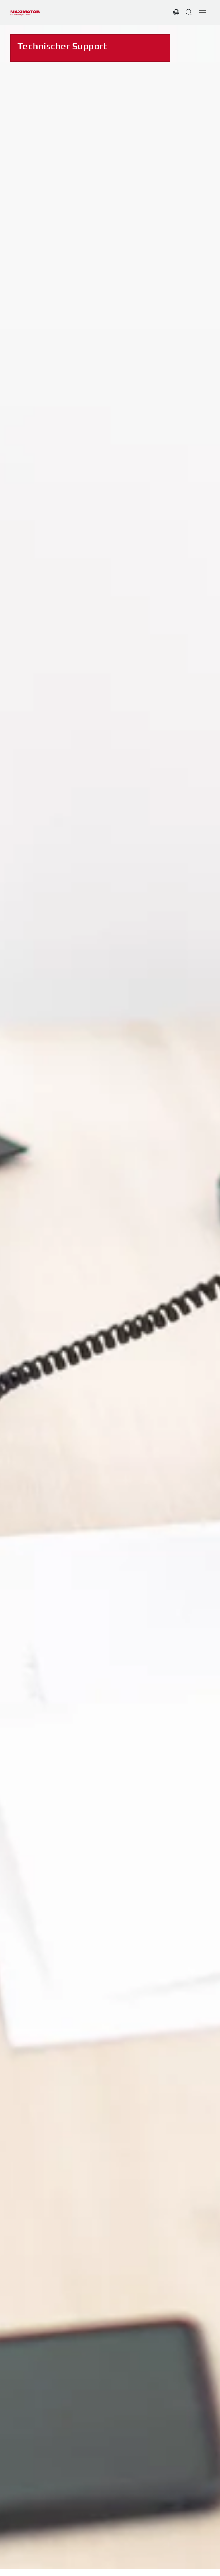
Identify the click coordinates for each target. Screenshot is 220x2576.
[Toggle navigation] (203, 13)
